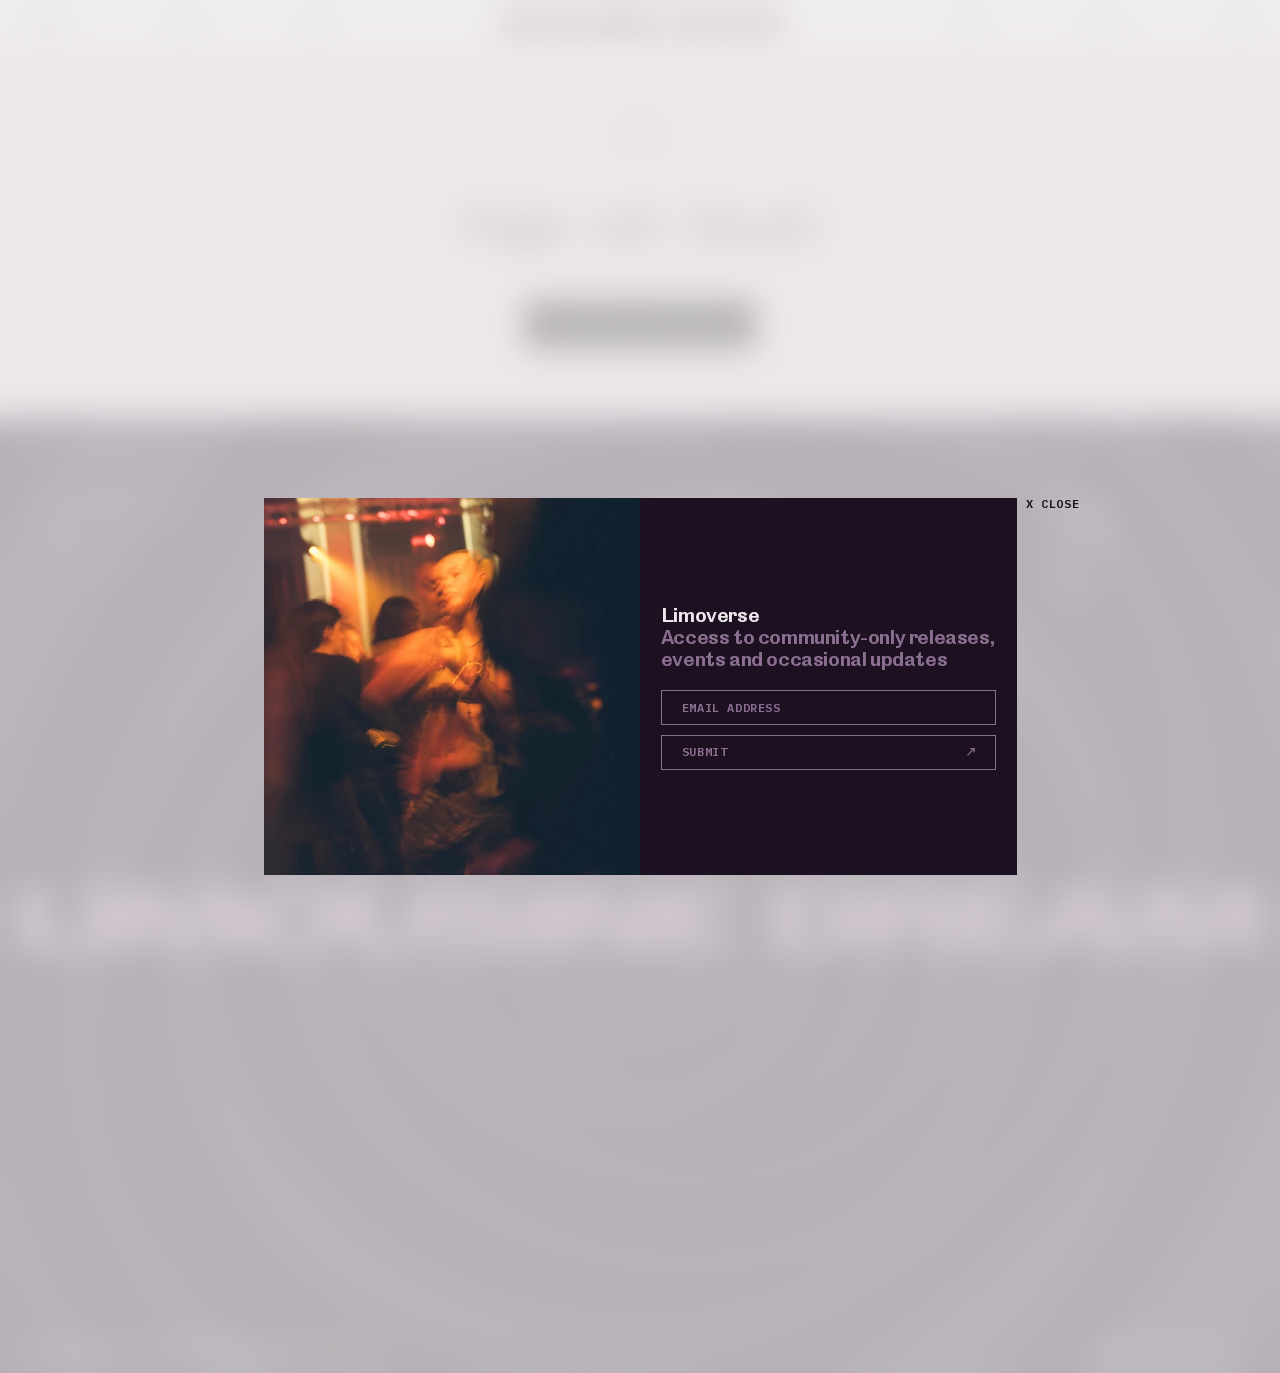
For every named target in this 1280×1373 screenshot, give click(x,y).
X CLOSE (1052, 504)
